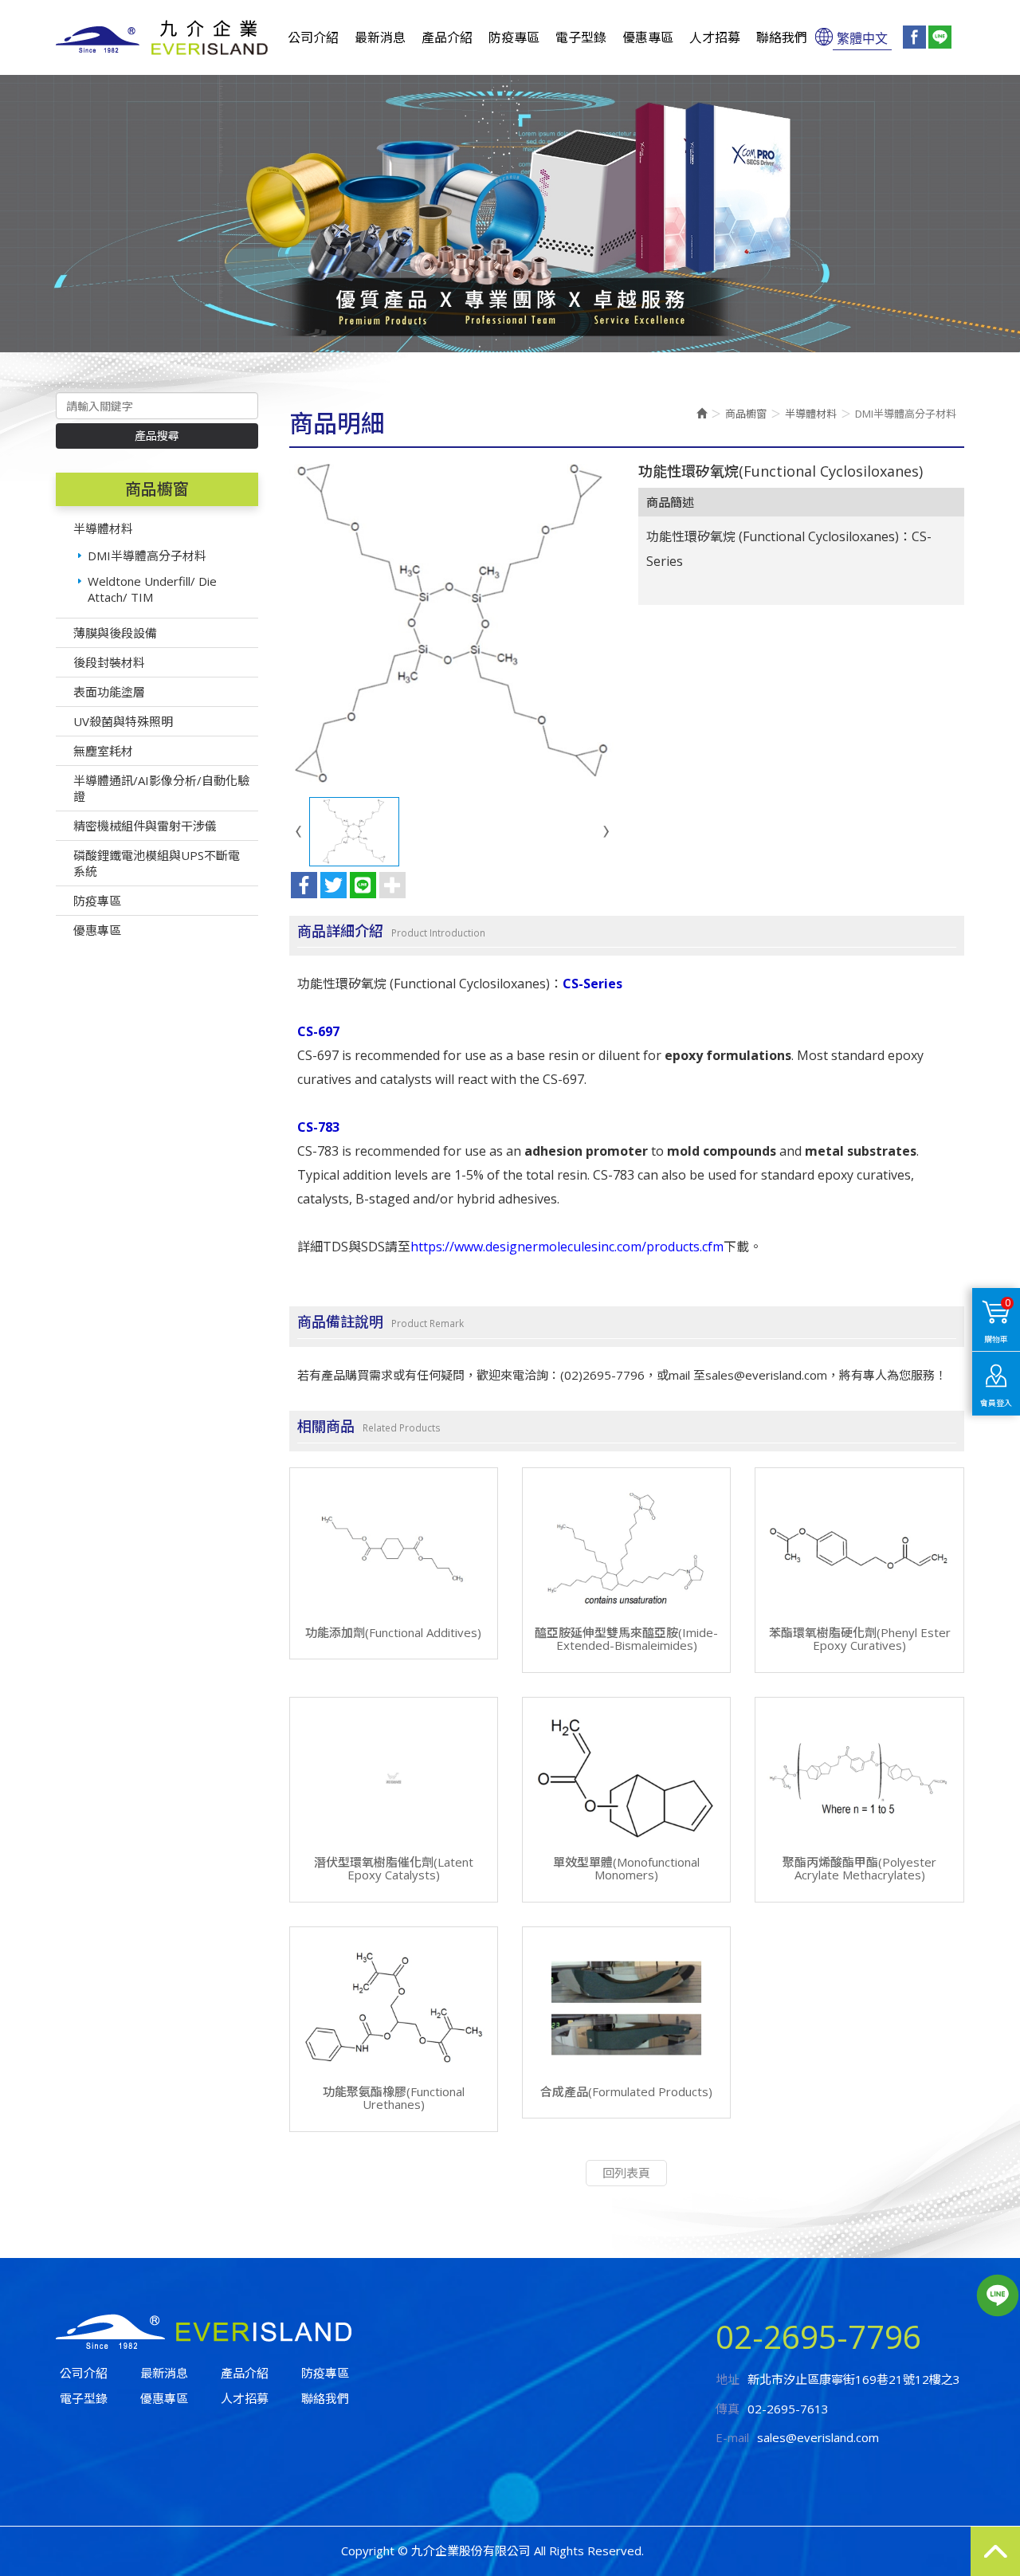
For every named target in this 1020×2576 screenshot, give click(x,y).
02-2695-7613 (788, 2409)
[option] (510, 214)
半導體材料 (103, 528)
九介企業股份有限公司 (162, 37)
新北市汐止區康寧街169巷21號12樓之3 (854, 2379)
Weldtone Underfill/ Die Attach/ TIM (152, 589)
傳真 (728, 2409)
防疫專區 (97, 901)
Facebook (914, 37)
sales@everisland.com (818, 2437)
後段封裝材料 (109, 662)
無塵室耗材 (103, 751)
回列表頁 (626, 2173)
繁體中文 (862, 37)
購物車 (997, 1320)
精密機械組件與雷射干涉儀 (145, 826)
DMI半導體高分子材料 (147, 556)
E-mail (732, 2437)
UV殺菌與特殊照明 (123, 721)
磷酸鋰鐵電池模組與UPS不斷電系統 (157, 863)
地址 (728, 2379)
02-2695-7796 (818, 2336)
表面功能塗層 (109, 692)
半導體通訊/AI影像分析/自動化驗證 (161, 788)
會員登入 (996, 1403)
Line (940, 37)
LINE (997, 2295)
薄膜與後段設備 (115, 633)
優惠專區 (97, 930)
